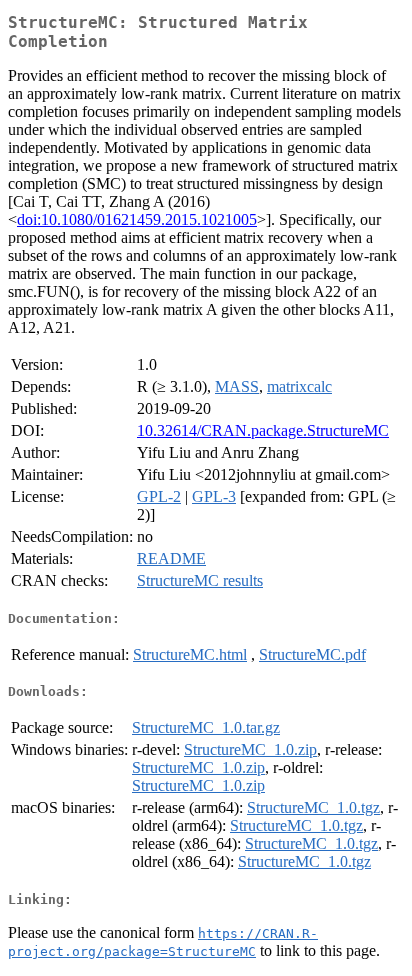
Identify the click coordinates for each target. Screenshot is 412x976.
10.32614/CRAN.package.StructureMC (263, 430)
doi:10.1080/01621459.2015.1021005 (137, 219)
